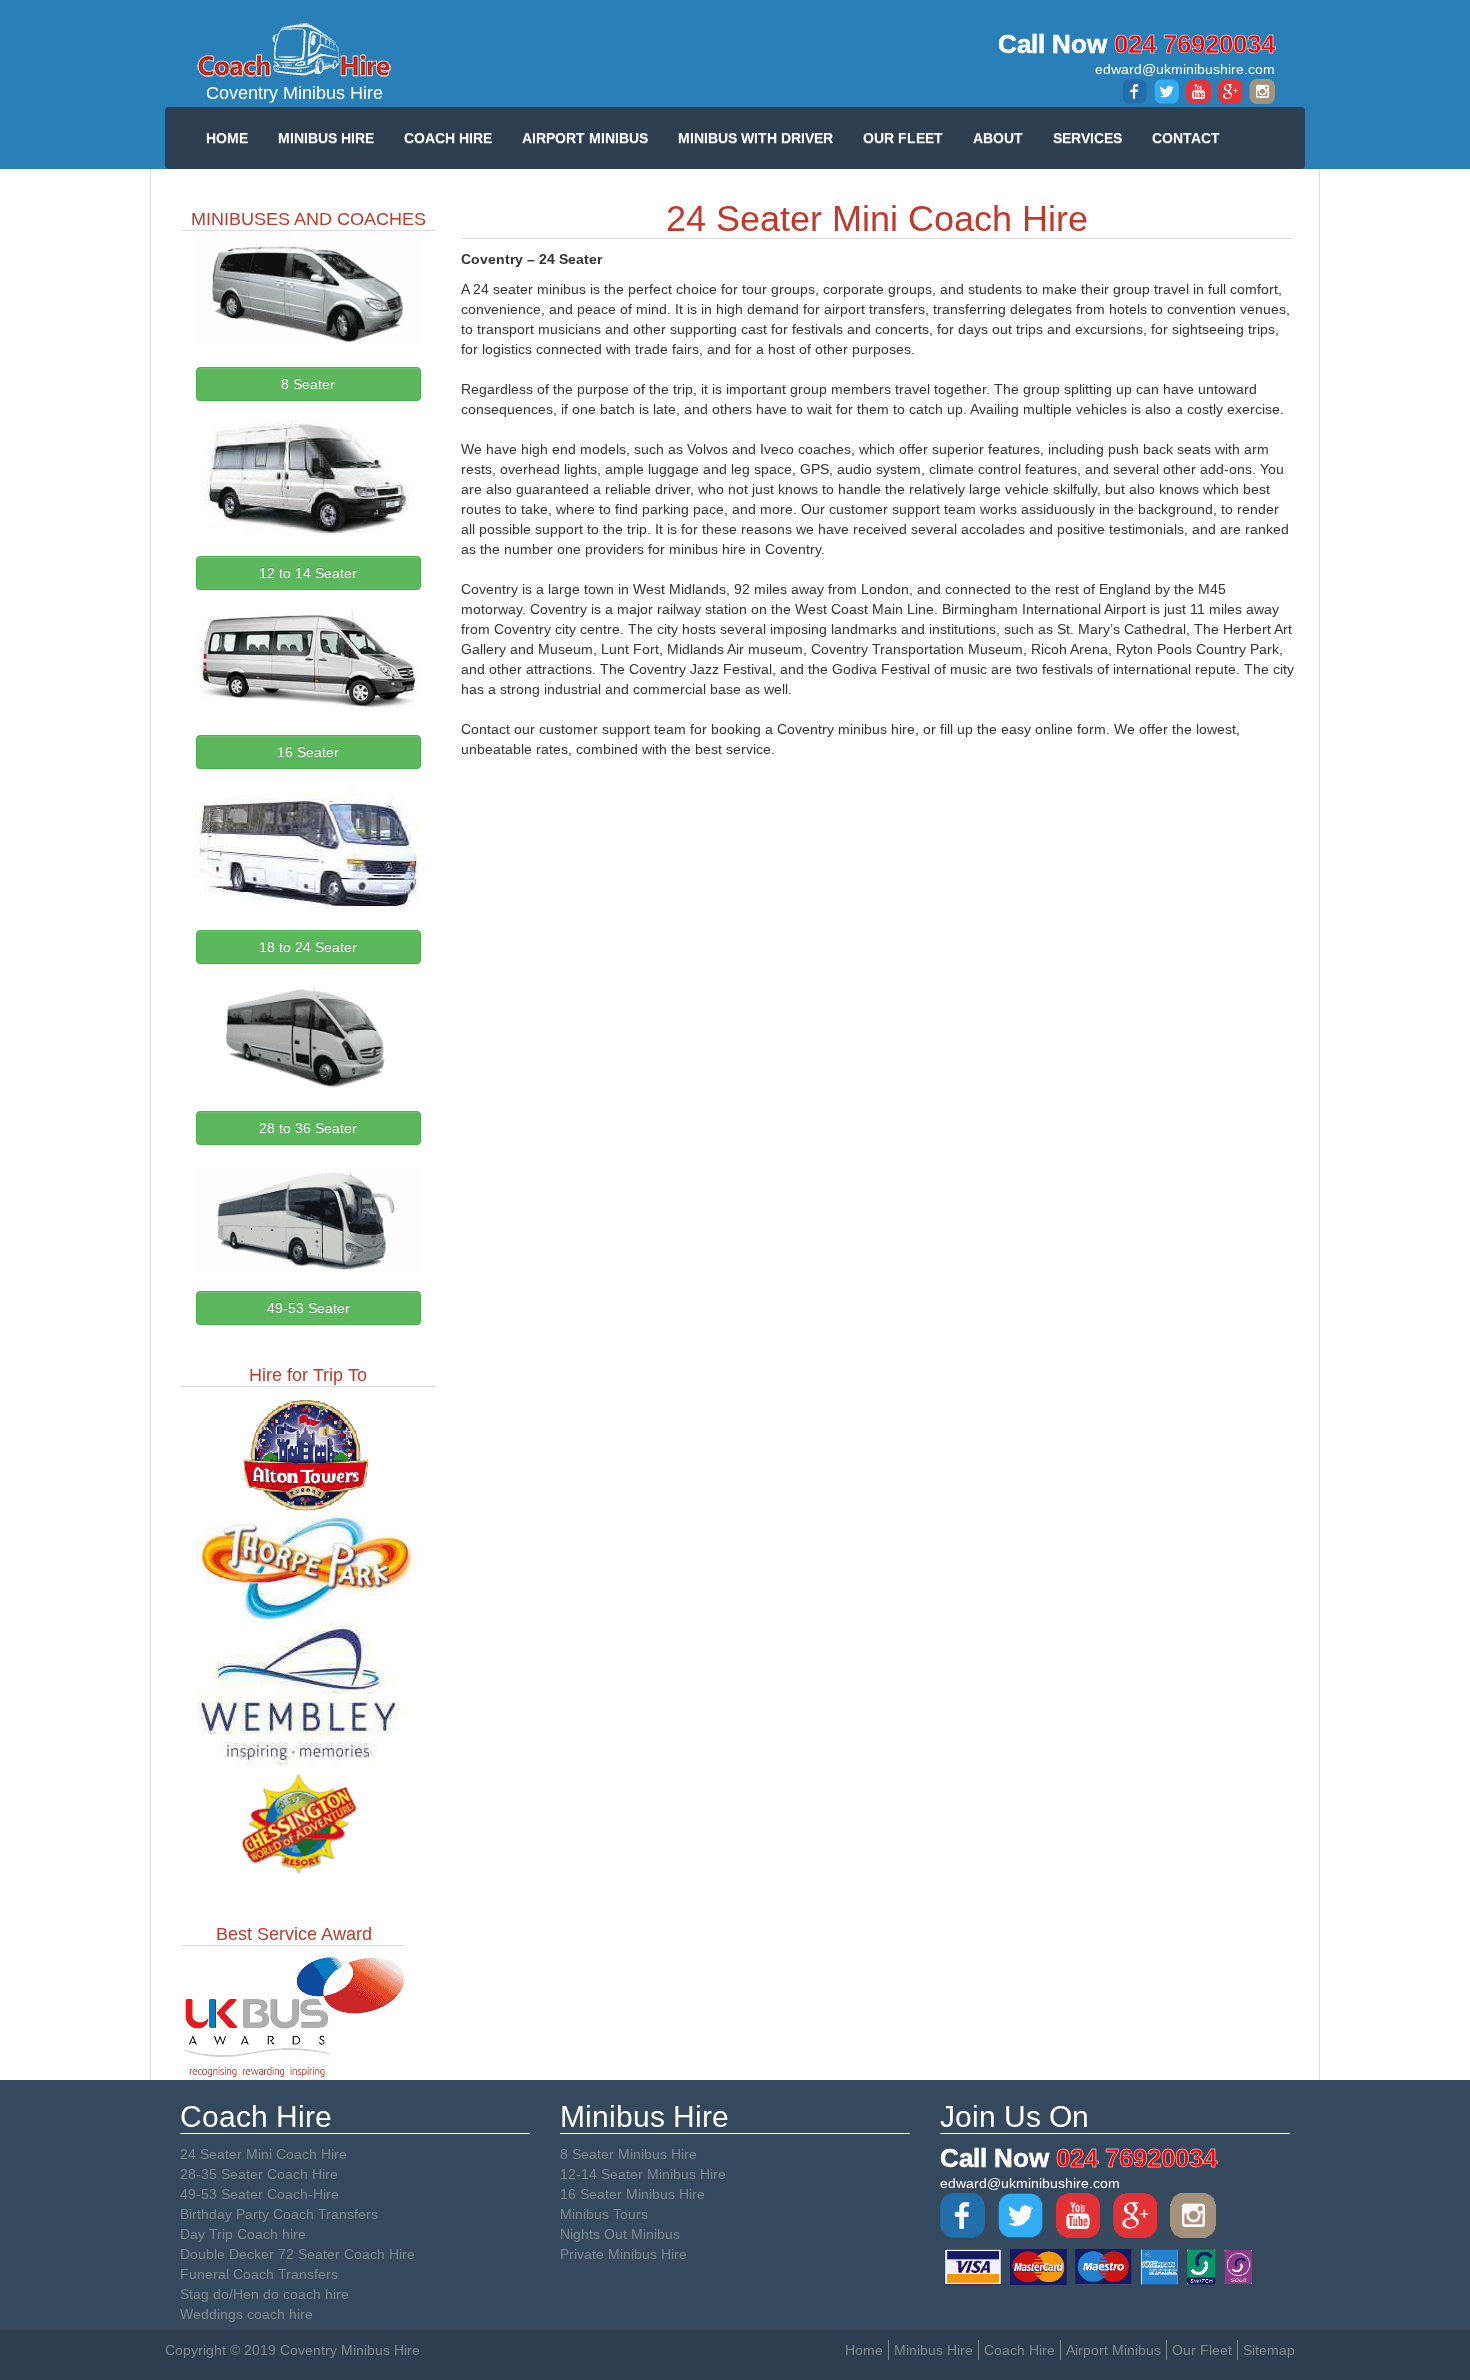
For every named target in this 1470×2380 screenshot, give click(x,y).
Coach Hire (1019, 2350)
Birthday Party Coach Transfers (279, 2214)
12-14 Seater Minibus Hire (643, 2174)
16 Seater (308, 752)
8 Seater (308, 384)
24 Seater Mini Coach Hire (263, 2154)
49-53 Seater (308, 1308)
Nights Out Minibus (620, 2234)
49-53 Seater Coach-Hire (259, 2194)
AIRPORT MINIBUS (585, 138)
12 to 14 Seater (308, 573)
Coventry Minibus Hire (294, 93)
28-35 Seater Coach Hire (259, 2174)
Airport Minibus (1113, 2350)
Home (864, 2350)
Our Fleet (1202, 2350)
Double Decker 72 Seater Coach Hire (297, 2254)
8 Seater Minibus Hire (628, 2154)
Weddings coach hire (246, 2314)
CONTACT (1186, 138)
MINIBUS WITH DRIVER (755, 138)
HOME (227, 138)
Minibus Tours (604, 2214)
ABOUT (998, 138)
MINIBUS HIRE (326, 138)
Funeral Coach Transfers (259, 2274)
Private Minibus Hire (623, 2254)
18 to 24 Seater (308, 947)
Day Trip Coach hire (243, 2234)
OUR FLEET (903, 138)
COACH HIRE (448, 138)
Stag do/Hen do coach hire (264, 2294)
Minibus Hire (933, 2350)
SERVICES (1087, 138)
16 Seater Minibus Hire (632, 2194)
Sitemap (1269, 2350)
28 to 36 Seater (308, 1128)
